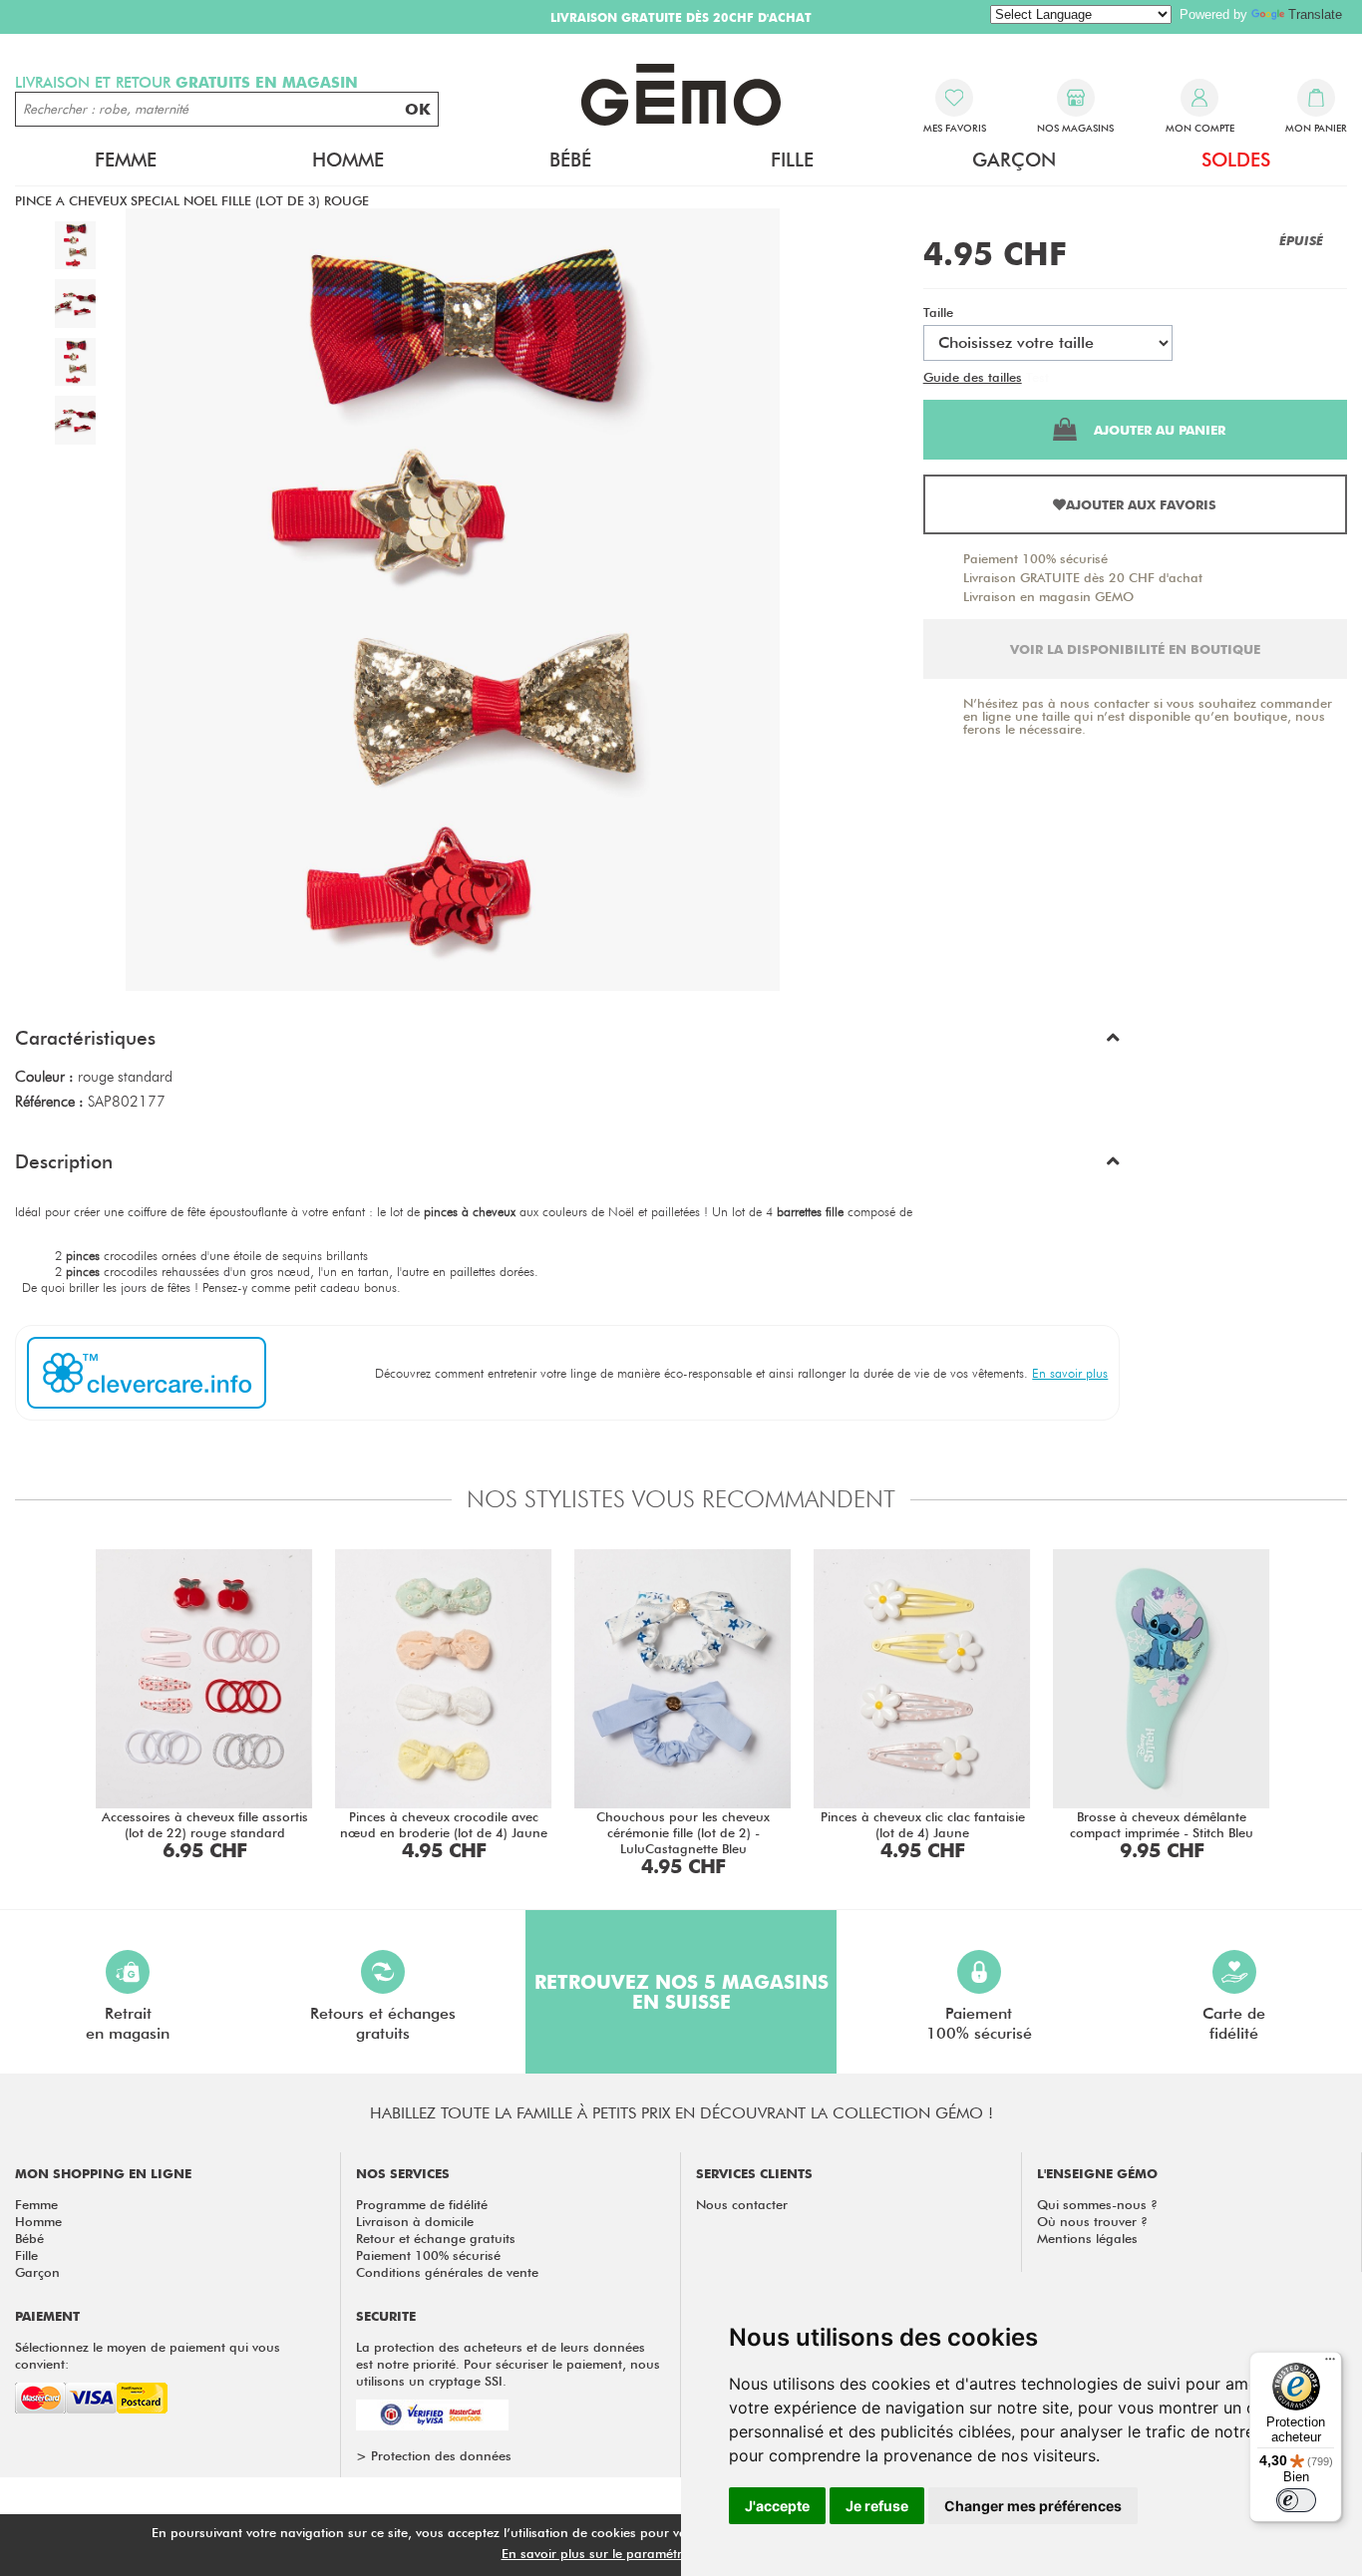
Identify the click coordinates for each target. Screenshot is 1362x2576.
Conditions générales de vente (447, 2272)
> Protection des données (434, 2455)
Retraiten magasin (128, 2023)
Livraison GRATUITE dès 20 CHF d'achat (1083, 577)
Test (1037, 377)
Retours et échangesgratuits (383, 2023)
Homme (38, 2221)
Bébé (29, 2238)
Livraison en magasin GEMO (1048, 596)
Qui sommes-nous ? (1097, 2204)
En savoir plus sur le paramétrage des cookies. (642, 2553)
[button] (567, 1043)
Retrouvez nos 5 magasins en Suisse (681, 1992)
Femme (36, 2204)
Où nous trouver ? (1092, 2221)
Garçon (37, 2272)
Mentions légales (1087, 2238)
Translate (1315, 14)
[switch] (1296, 2500)
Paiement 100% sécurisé (1035, 558)
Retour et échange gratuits (436, 2238)
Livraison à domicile (415, 2221)
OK (418, 109)
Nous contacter (742, 2204)
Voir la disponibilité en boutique (1135, 649)
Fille (26, 2255)
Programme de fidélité (422, 2204)
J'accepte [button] (777, 2506)
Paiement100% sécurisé (979, 2023)
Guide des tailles (973, 377)
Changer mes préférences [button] (1033, 2506)
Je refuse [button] (877, 2506)
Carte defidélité (1234, 2023)
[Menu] (1330, 2364)
